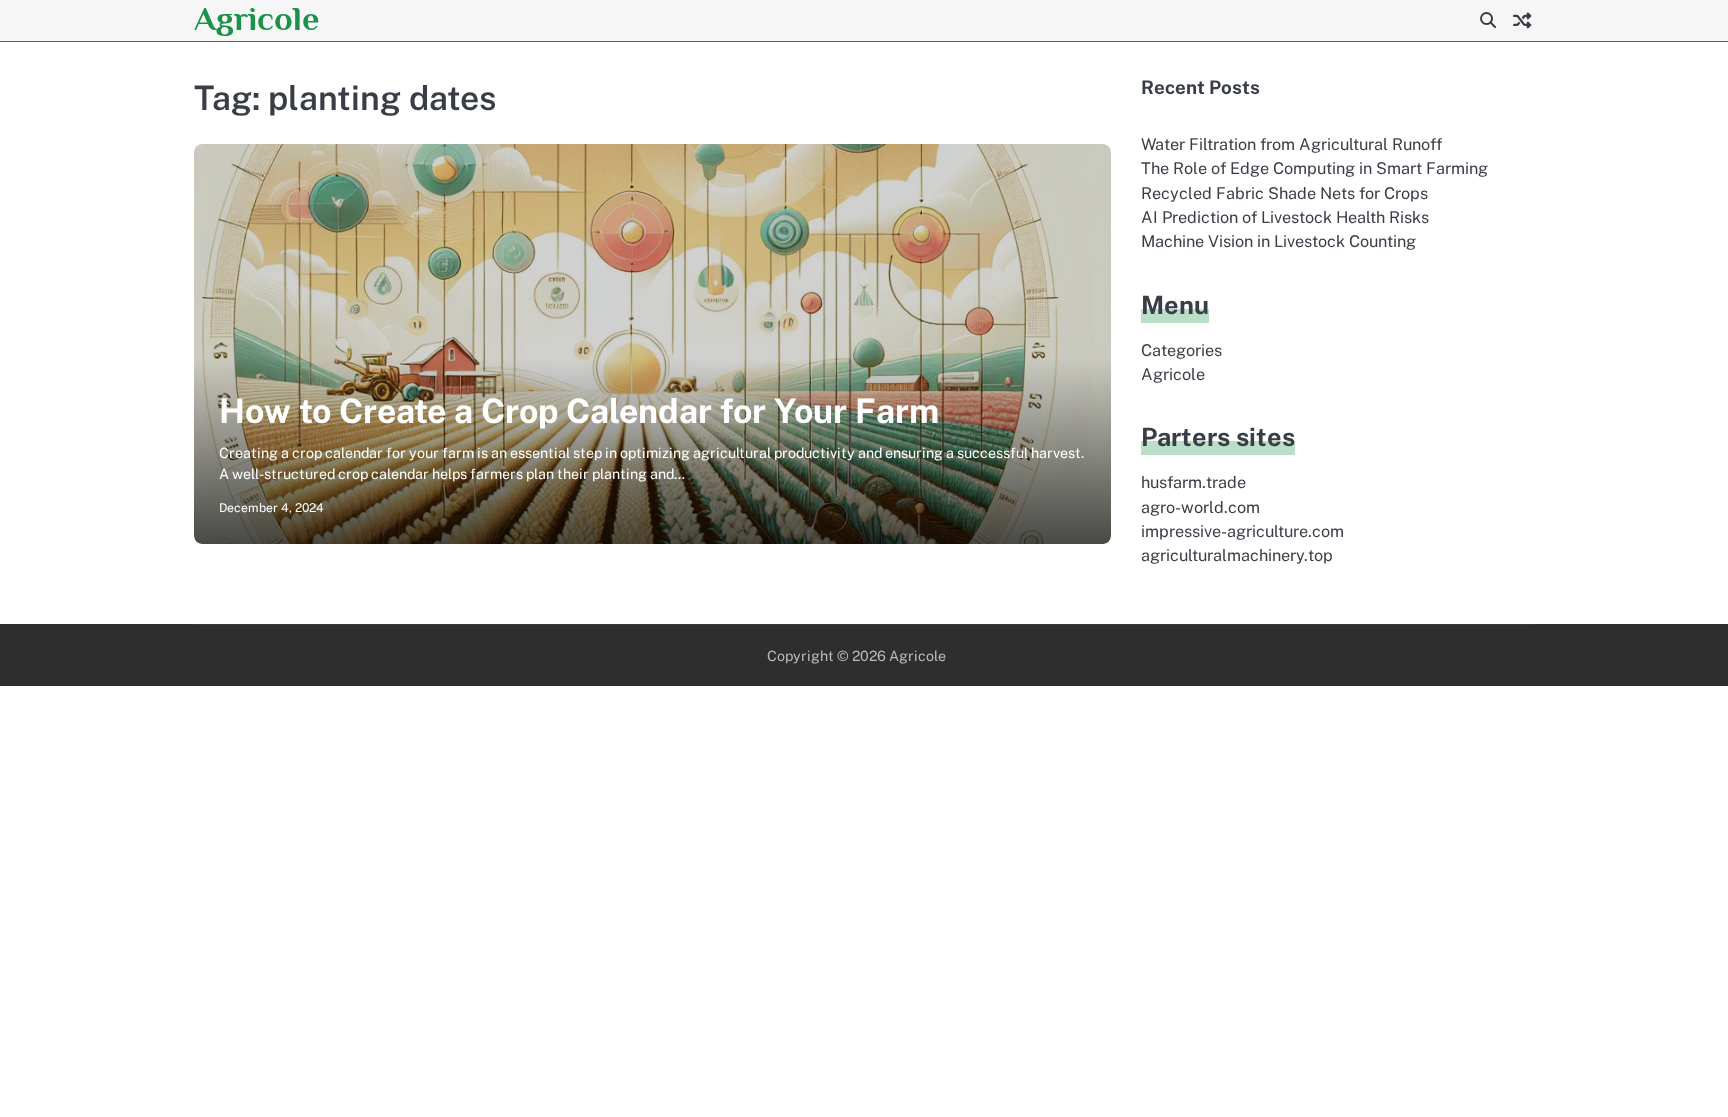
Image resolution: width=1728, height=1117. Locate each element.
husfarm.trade (1193, 482)
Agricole (256, 18)
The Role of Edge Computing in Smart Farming (1314, 168)
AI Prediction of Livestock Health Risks (1285, 217)
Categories (1181, 350)
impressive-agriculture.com (1242, 531)
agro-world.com (1200, 507)
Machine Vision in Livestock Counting (1278, 241)
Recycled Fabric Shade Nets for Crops (1284, 193)
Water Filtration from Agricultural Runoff (1291, 144)
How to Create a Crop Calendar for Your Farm (579, 411)
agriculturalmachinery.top (1237, 555)
